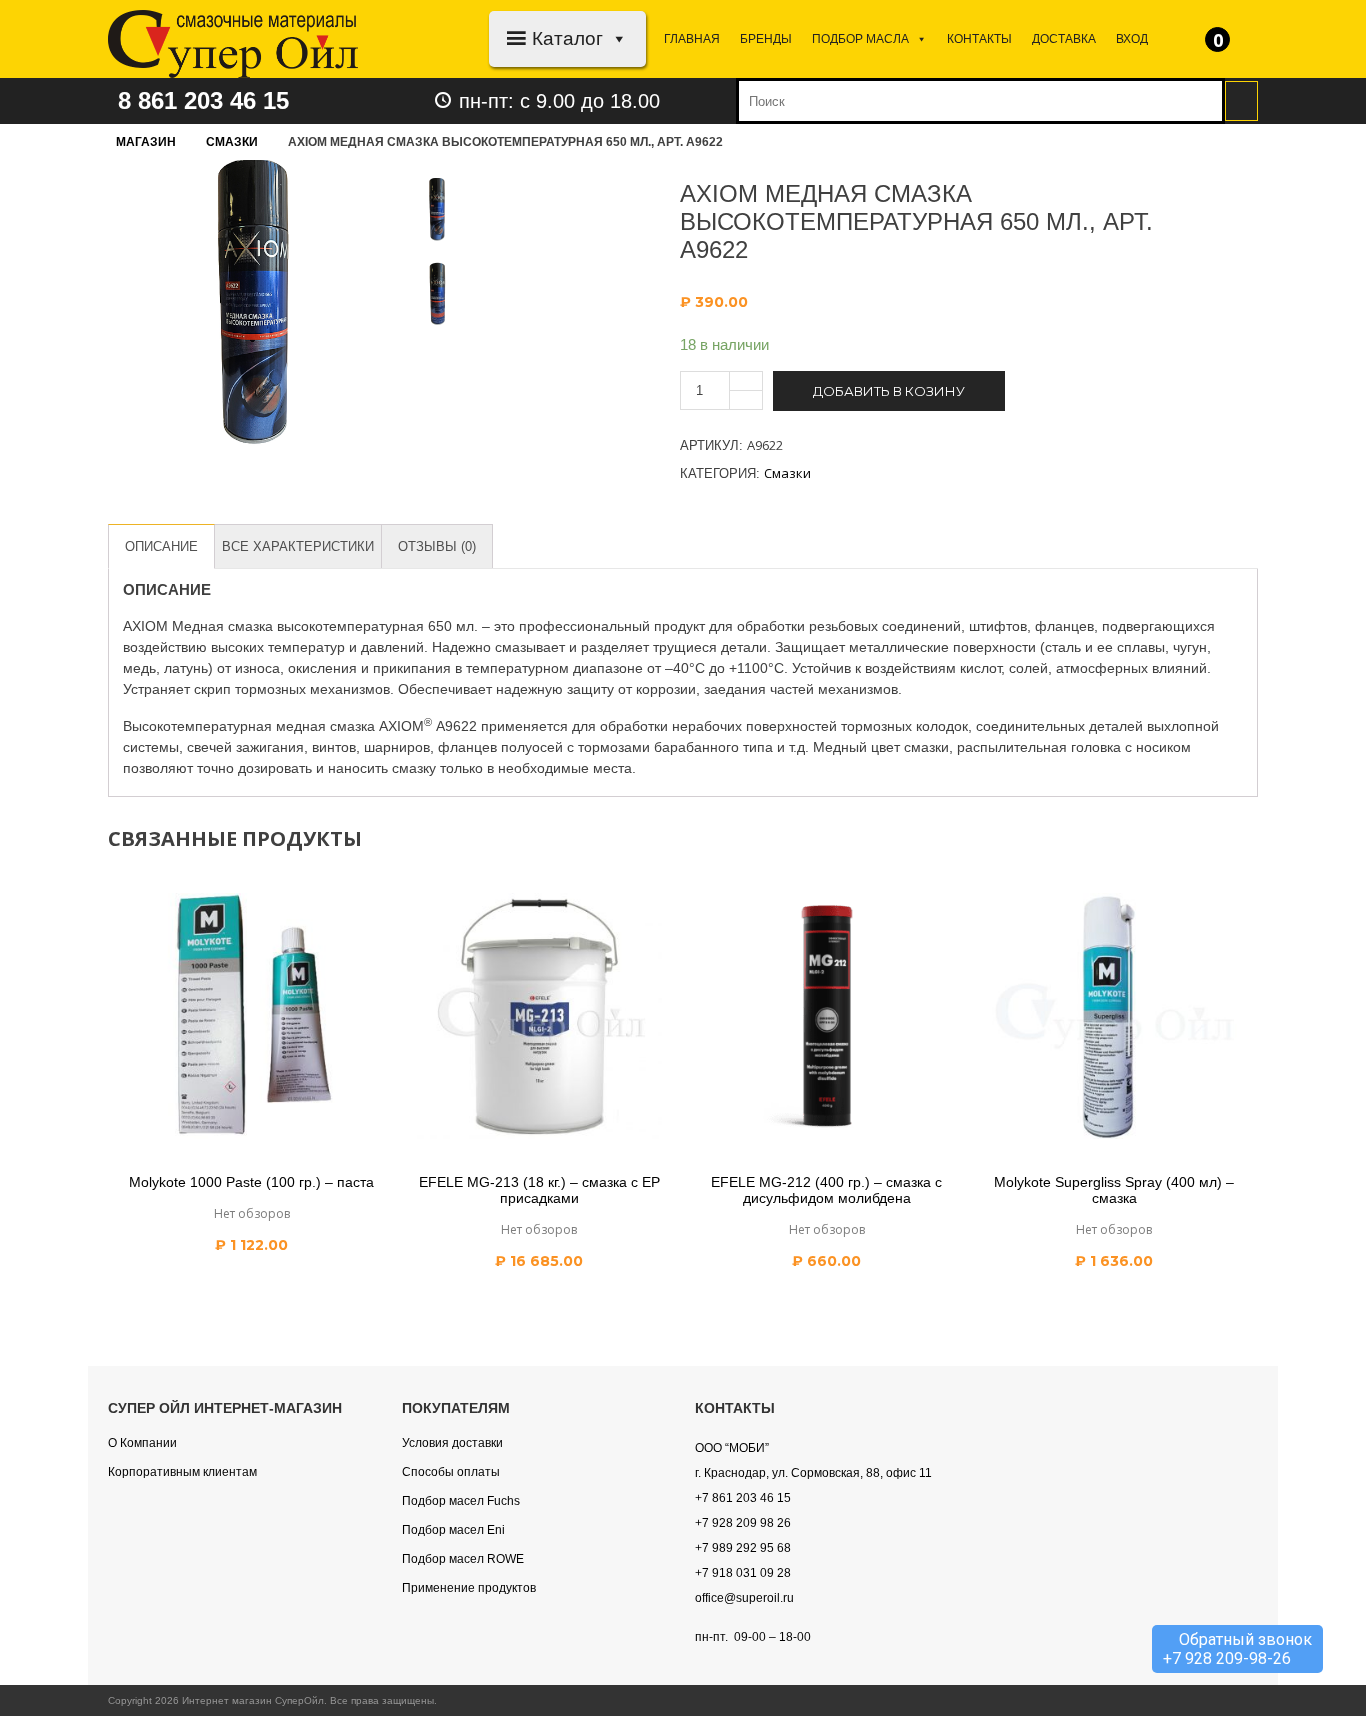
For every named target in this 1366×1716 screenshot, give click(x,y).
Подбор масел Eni (453, 1530)
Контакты (979, 39)
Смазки (232, 142)
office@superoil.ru (744, 1598)
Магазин (146, 142)
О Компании (142, 1443)
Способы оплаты (451, 1472)
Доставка (1064, 39)
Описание (161, 546)
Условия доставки (452, 1443)
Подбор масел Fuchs (461, 1501)
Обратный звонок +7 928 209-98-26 (1237, 1649)
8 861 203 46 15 (203, 100)
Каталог (567, 38)
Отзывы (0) (437, 546)
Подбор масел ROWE (463, 1559)
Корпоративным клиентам (182, 1472)
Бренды (766, 39)
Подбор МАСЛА (860, 39)
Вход (1132, 39)
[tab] (161, 546)
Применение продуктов (469, 1588)
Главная (692, 39)
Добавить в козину (889, 391)
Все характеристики (298, 546)
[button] (615, 38)
